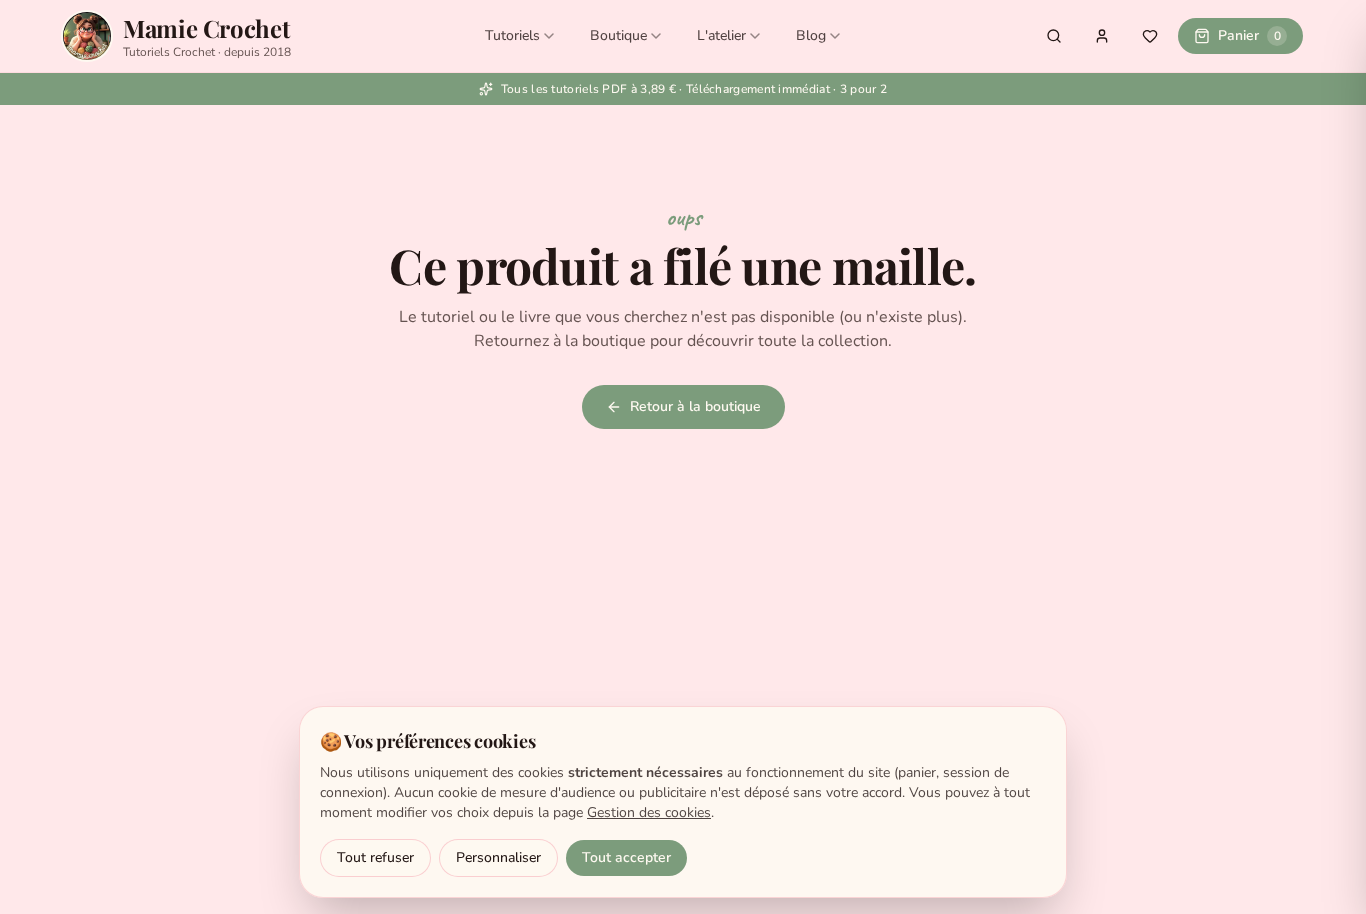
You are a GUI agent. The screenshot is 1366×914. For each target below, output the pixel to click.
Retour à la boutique (695, 406)
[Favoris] (1150, 36)
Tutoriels (512, 35)
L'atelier (721, 35)
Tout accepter (626, 857)
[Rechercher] (1054, 36)
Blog (811, 35)
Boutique (618, 35)
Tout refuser (375, 857)
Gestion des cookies (649, 812)
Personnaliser (498, 857)
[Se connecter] (1102, 36)
